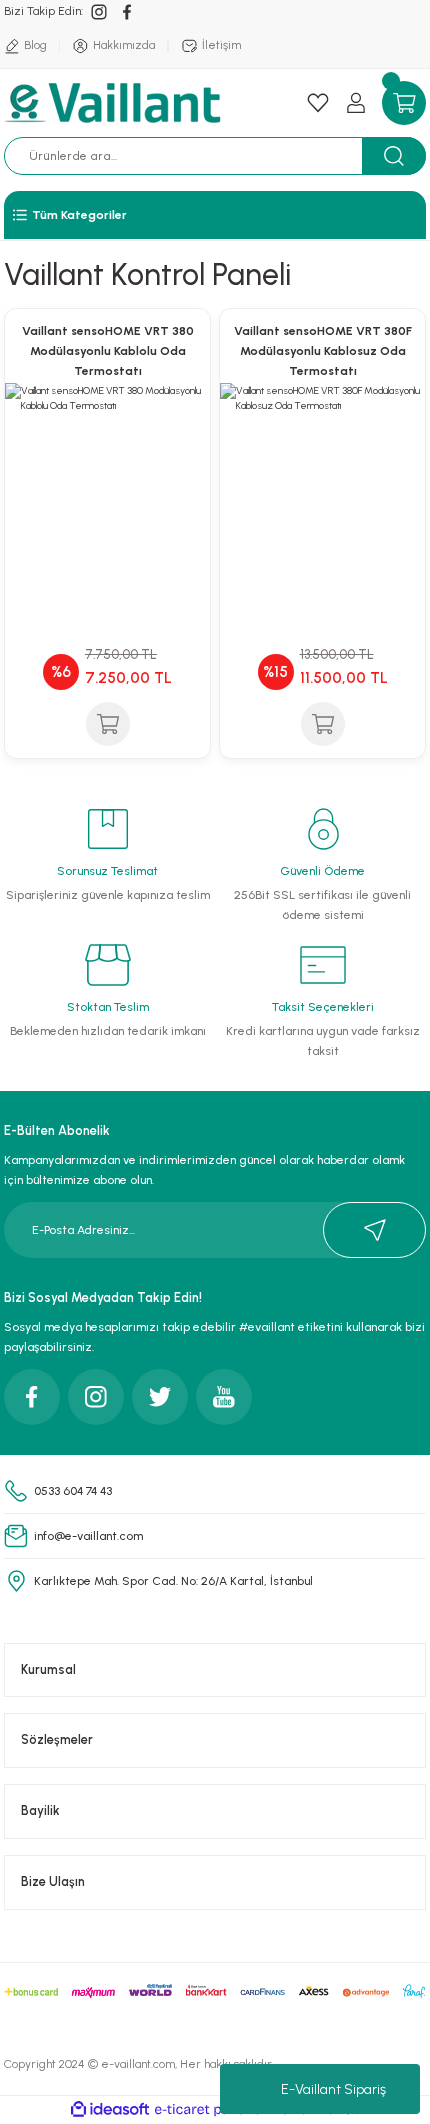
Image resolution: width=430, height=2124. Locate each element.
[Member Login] (356, 103)
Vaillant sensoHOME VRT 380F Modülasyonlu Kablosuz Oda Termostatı (323, 351)
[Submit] (374, 1230)
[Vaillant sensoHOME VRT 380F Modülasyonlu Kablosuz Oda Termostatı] (322, 485)
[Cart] (404, 103)
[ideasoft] (110, 2110)
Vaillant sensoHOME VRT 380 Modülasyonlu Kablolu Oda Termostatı (108, 351)
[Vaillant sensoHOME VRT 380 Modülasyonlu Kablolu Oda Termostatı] (107, 485)
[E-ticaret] (212, 2109)
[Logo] (115, 103)
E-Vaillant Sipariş (333, 2089)
